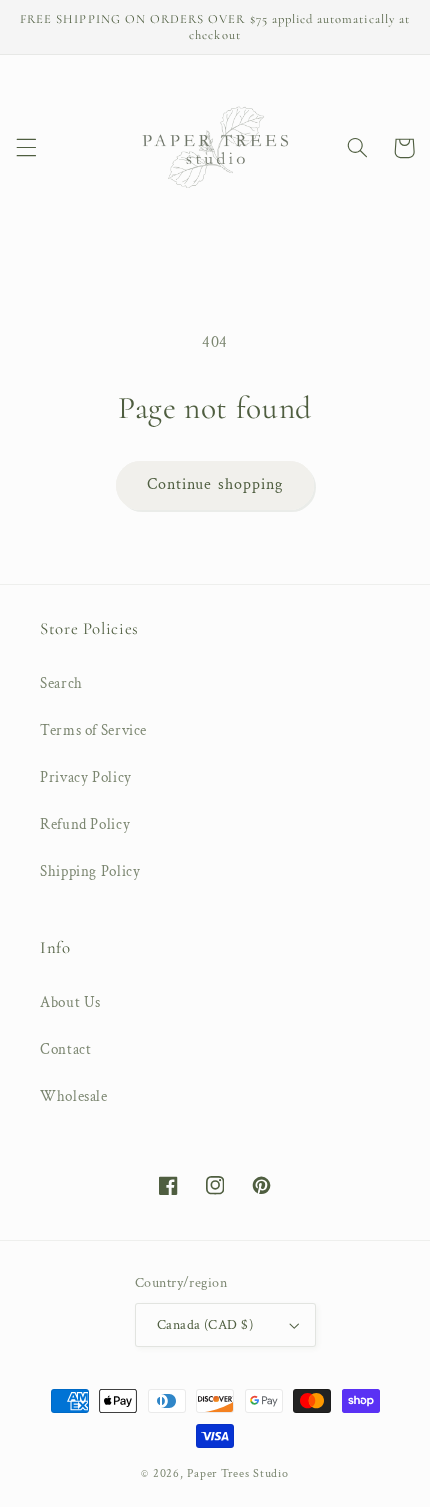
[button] (26, 148)
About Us (70, 1002)
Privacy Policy (86, 777)
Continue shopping (215, 484)
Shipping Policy (90, 871)
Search (61, 683)
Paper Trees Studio (237, 1473)
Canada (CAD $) (205, 1325)
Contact (65, 1049)
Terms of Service (93, 730)
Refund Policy (85, 824)
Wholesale (74, 1096)
